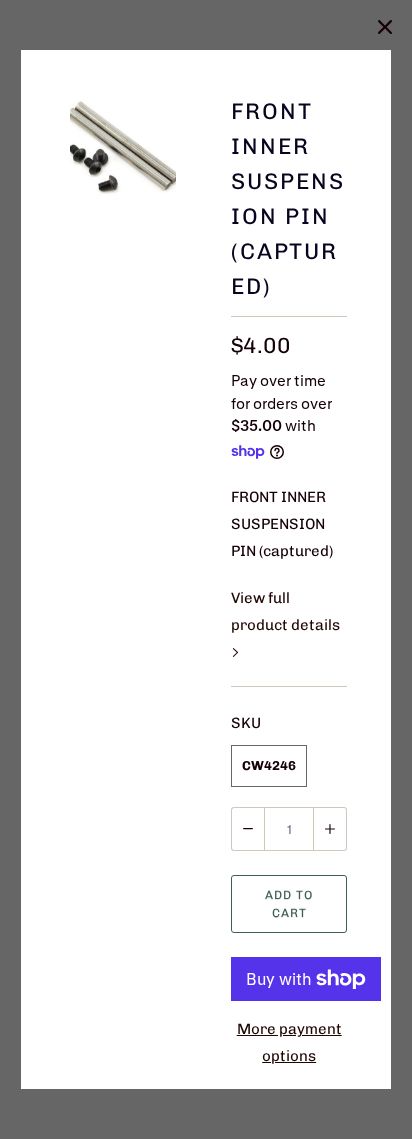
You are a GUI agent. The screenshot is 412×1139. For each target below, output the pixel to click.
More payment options (289, 1042)
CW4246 (269, 765)
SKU (246, 723)
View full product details (285, 611)
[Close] (385, 27)
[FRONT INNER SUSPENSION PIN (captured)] (123, 147)
